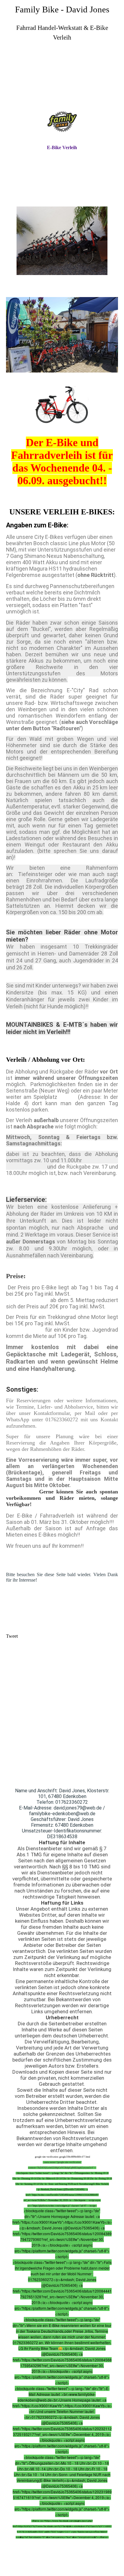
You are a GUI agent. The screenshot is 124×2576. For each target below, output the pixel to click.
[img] (62, 80)
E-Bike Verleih (62, 147)
